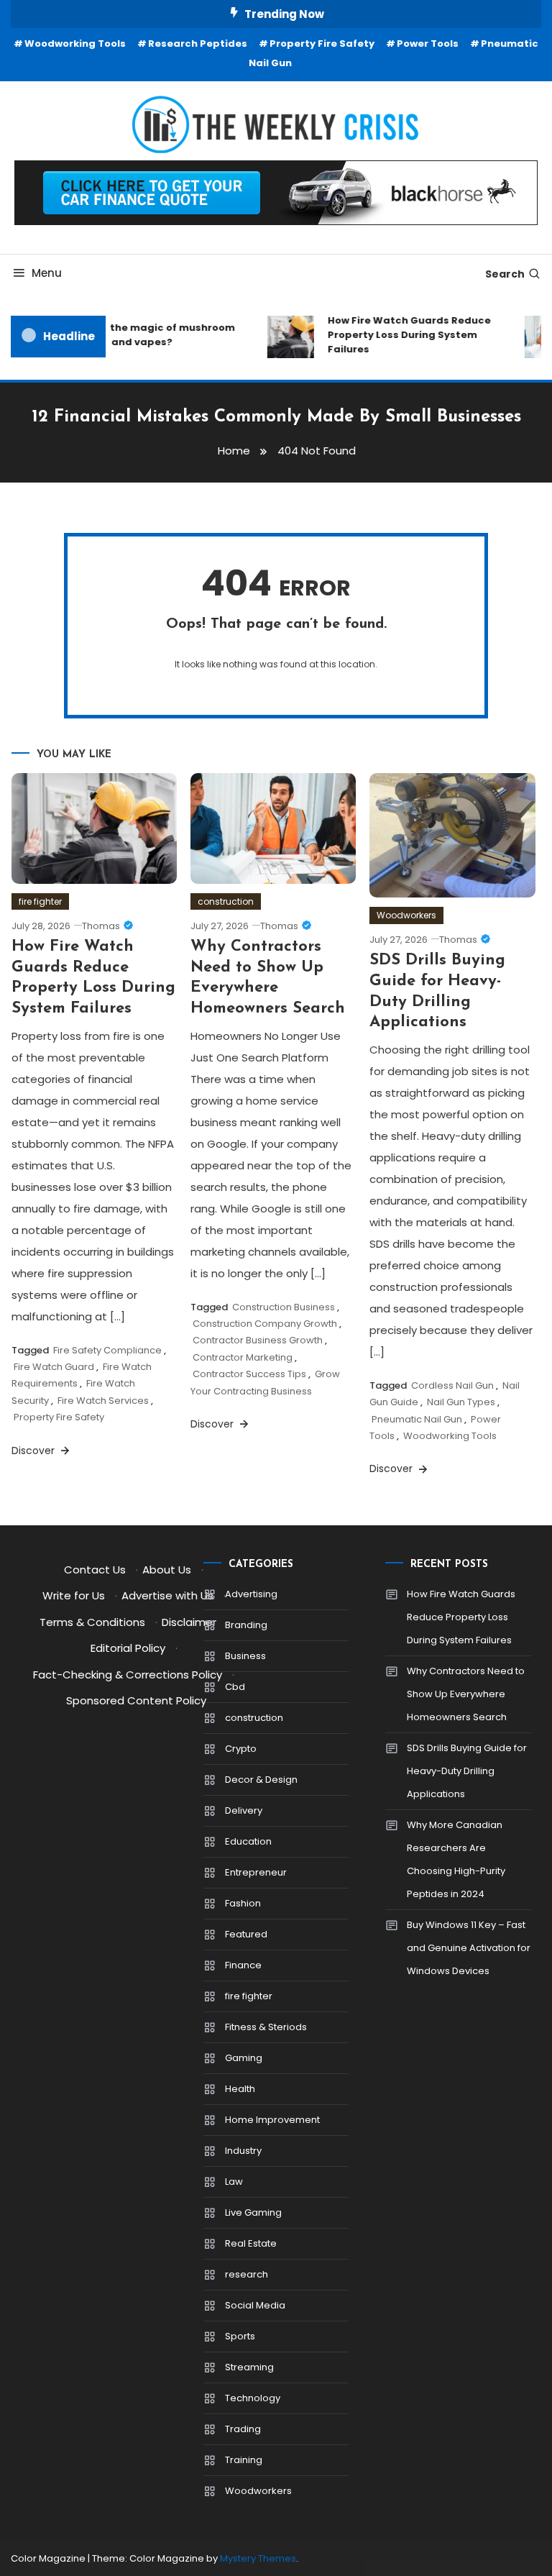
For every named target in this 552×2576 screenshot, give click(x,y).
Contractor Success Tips (249, 1374)
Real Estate (251, 2243)
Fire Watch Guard (54, 1367)
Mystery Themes (258, 2558)
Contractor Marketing (243, 1357)
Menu (47, 273)
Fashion (243, 1903)
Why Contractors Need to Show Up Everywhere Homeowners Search (466, 1694)
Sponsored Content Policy (136, 1700)
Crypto (241, 1749)
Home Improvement (272, 2120)
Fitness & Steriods (266, 2027)
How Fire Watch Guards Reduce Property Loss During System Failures (401, 335)
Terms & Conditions (92, 1622)
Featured (246, 1934)
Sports (240, 2336)
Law (234, 2182)
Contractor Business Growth (258, 1340)
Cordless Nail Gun (452, 1385)
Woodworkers (406, 915)
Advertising (251, 1594)
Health (240, 2089)
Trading (243, 2429)
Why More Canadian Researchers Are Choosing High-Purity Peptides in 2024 (456, 1859)
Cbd (235, 1687)
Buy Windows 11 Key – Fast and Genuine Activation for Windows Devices (469, 1948)
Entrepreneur (256, 1872)
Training (244, 2460)
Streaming (249, 2367)
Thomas (101, 926)
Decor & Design (261, 1780)
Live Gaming (253, 2212)
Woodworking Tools (75, 44)
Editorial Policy (128, 1648)
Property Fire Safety (322, 44)
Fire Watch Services (103, 1401)
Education (248, 1841)
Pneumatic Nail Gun (417, 1419)
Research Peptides (198, 44)
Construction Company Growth (265, 1324)
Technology (253, 2398)
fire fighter (40, 901)
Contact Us (95, 1570)
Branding (246, 1625)
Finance (243, 1965)
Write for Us (74, 1595)
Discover (34, 1451)
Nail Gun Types (461, 1402)
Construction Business (284, 1307)
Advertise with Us (167, 1595)
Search (505, 274)
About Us (167, 1570)
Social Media (255, 2305)
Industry (243, 2151)
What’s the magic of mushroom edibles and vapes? (145, 335)
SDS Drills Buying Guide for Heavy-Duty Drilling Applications (467, 1771)
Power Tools (428, 44)
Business (245, 1656)
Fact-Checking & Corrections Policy (128, 1675)
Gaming (244, 2058)
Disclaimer (189, 1622)
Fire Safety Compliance (107, 1350)
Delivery (244, 1810)
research (247, 2274)
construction (226, 901)
